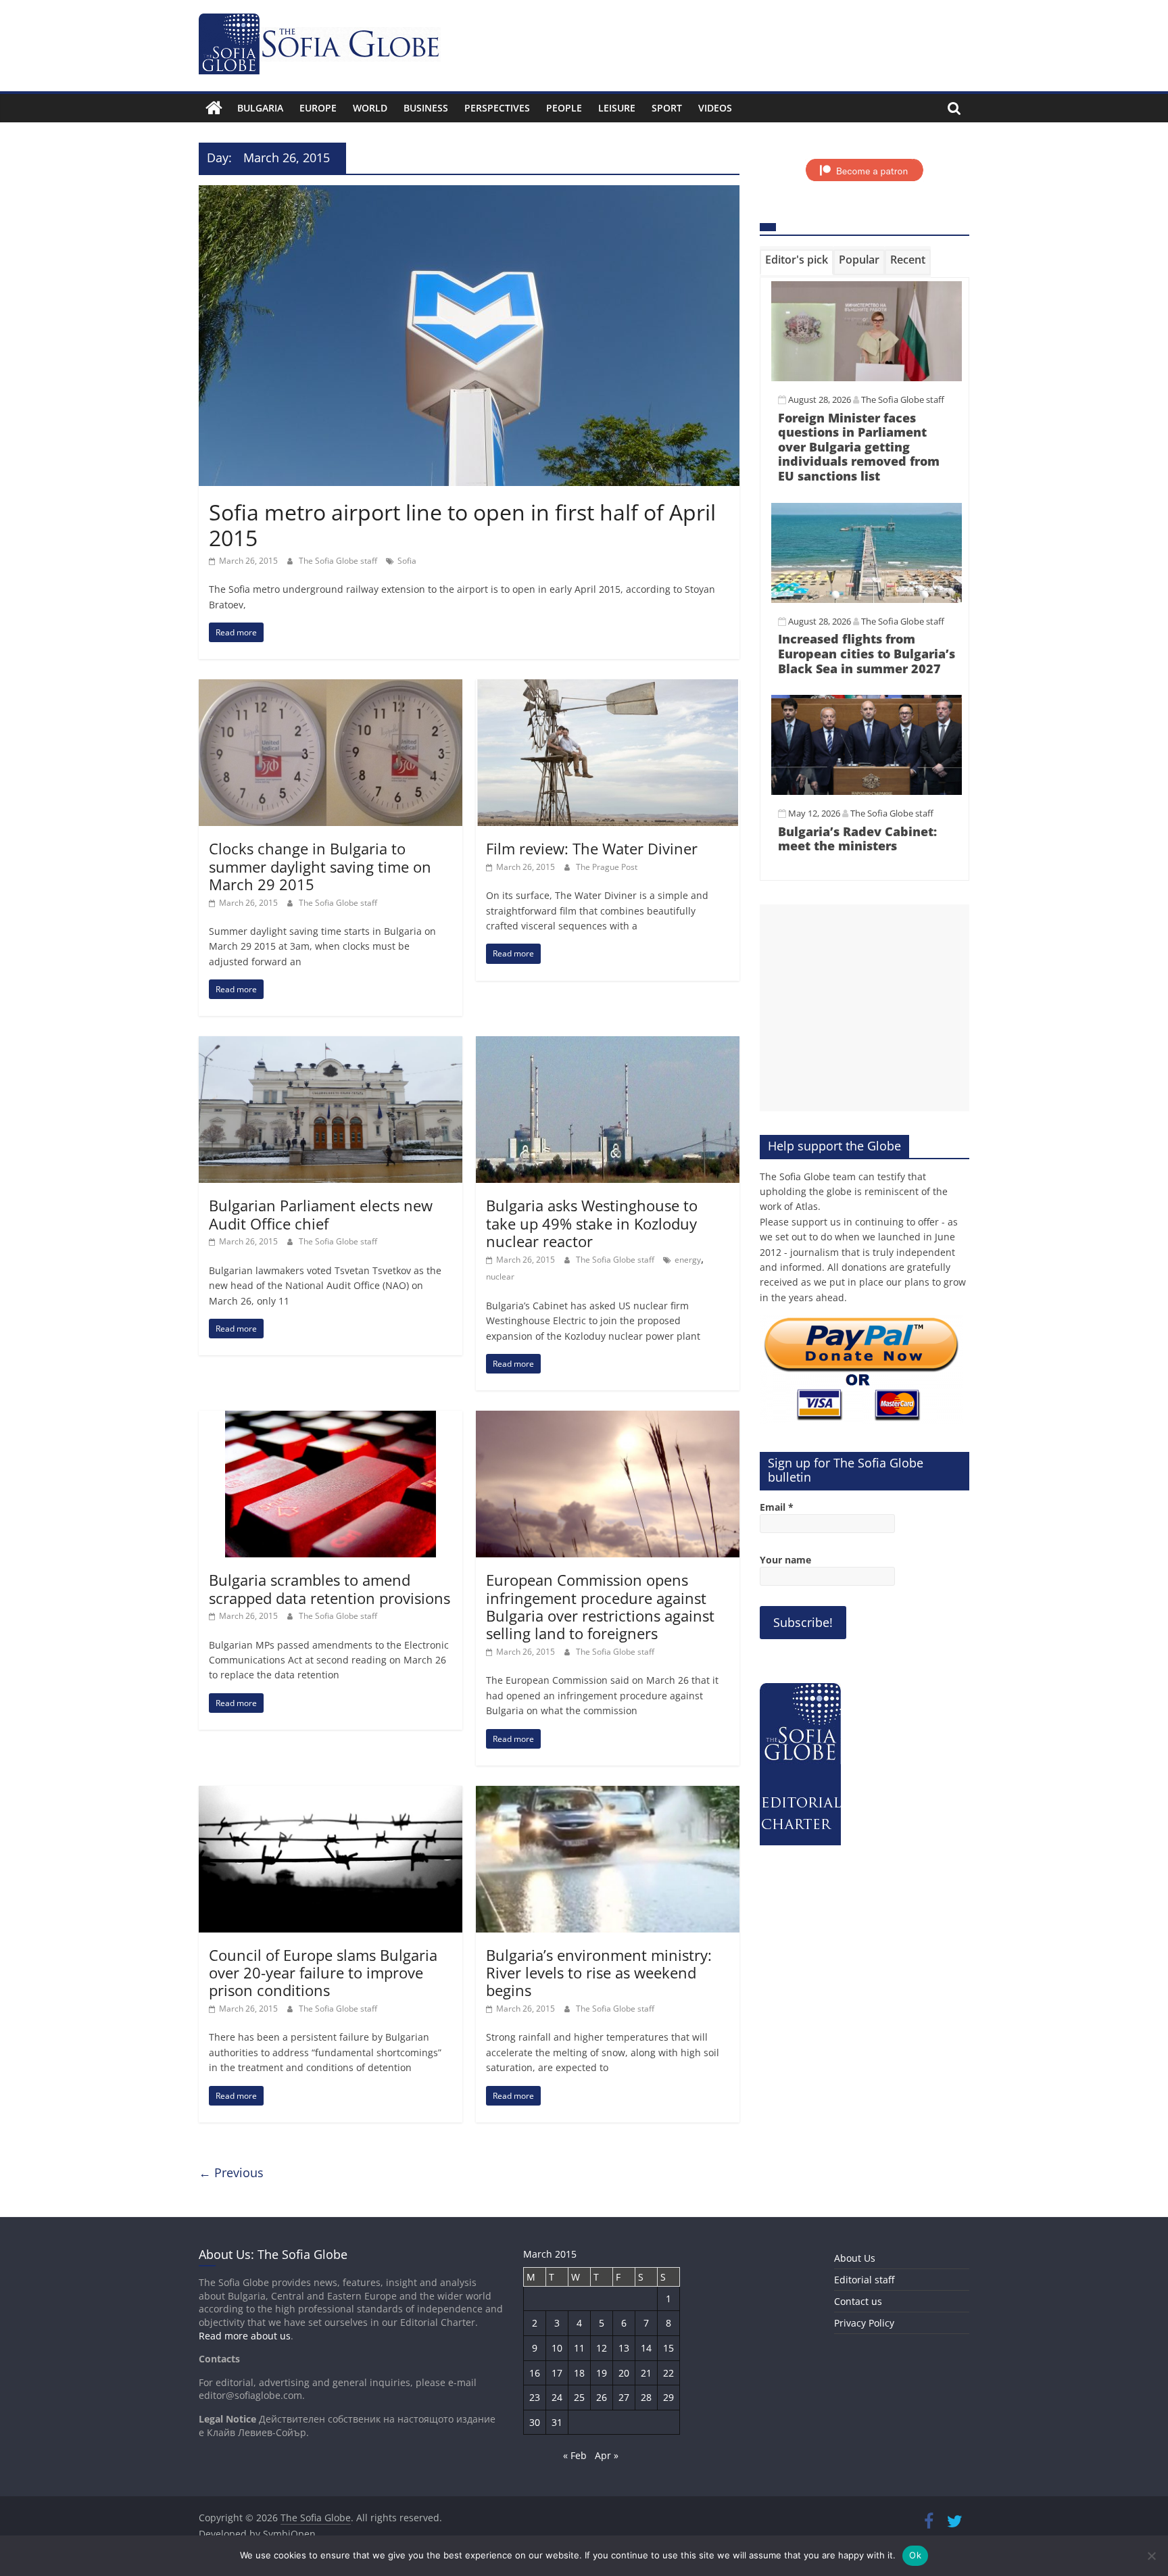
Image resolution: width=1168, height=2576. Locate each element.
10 (557, 2348)
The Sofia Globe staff (339, 561)
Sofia (407, 561)
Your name (785, 1560)
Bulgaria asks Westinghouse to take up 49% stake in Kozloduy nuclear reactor (592, 1223)
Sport (667, 108)
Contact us (858, 2301)
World (370, 108)
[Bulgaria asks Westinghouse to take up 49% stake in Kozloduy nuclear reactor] (608, 1044)
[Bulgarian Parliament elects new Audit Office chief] (331, 1044)
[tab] (797, 262)
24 (557, 2397)
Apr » (607, 2455)
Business (426, 108)
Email (777, 1507)
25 (579, 2397)
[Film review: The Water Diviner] (608, 687)
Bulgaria (260, 108)
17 (557, 2373)
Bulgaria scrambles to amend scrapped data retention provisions (330, 1588)
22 (668, 2373)
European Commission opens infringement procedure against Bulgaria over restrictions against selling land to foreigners (600, 1606)
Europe (318, 108)
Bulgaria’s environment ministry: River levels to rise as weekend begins (599, 1973)
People (564, 108)
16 (535, 2373)
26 (602, 2397)
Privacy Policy (864, 2323)
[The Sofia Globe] (214, 108)
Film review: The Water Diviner (592, 848)
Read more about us (245, 2336)
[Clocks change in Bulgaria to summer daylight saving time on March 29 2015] (331, 687)
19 (602, 2373)
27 (624, 2397)
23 (535, 2397)
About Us (855, 2258)
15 (668, 2348)
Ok (915, 2555)
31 (557, 2422)
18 (579, 2373)
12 (602, 2348)
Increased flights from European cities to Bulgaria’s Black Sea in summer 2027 (867, 653)
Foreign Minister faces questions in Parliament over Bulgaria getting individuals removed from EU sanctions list (859, 447)
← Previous (231, 2172)
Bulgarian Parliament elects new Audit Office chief (321, 1214)
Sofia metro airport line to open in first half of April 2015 (462, 525)
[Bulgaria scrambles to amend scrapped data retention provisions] (331, 1419)
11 (579, 2348)
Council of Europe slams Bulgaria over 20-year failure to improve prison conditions (323, 1973)
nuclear (500, 1277)
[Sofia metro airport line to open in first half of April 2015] (469, 193)
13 (624, 2348)
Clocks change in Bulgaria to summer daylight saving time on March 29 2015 (320, 866)
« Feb (575, 2455)
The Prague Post (607, 867)
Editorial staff (864, 2280)
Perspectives (497, 108)
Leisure (617, 108)
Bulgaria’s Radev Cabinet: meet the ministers (857, 839)
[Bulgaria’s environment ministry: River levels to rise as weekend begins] (608, 1794)
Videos (715, 108)
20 (624, 2373)
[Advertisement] (865, 1008)
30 (535, 2422)
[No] (1151, 2556)
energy (688, 1260)
